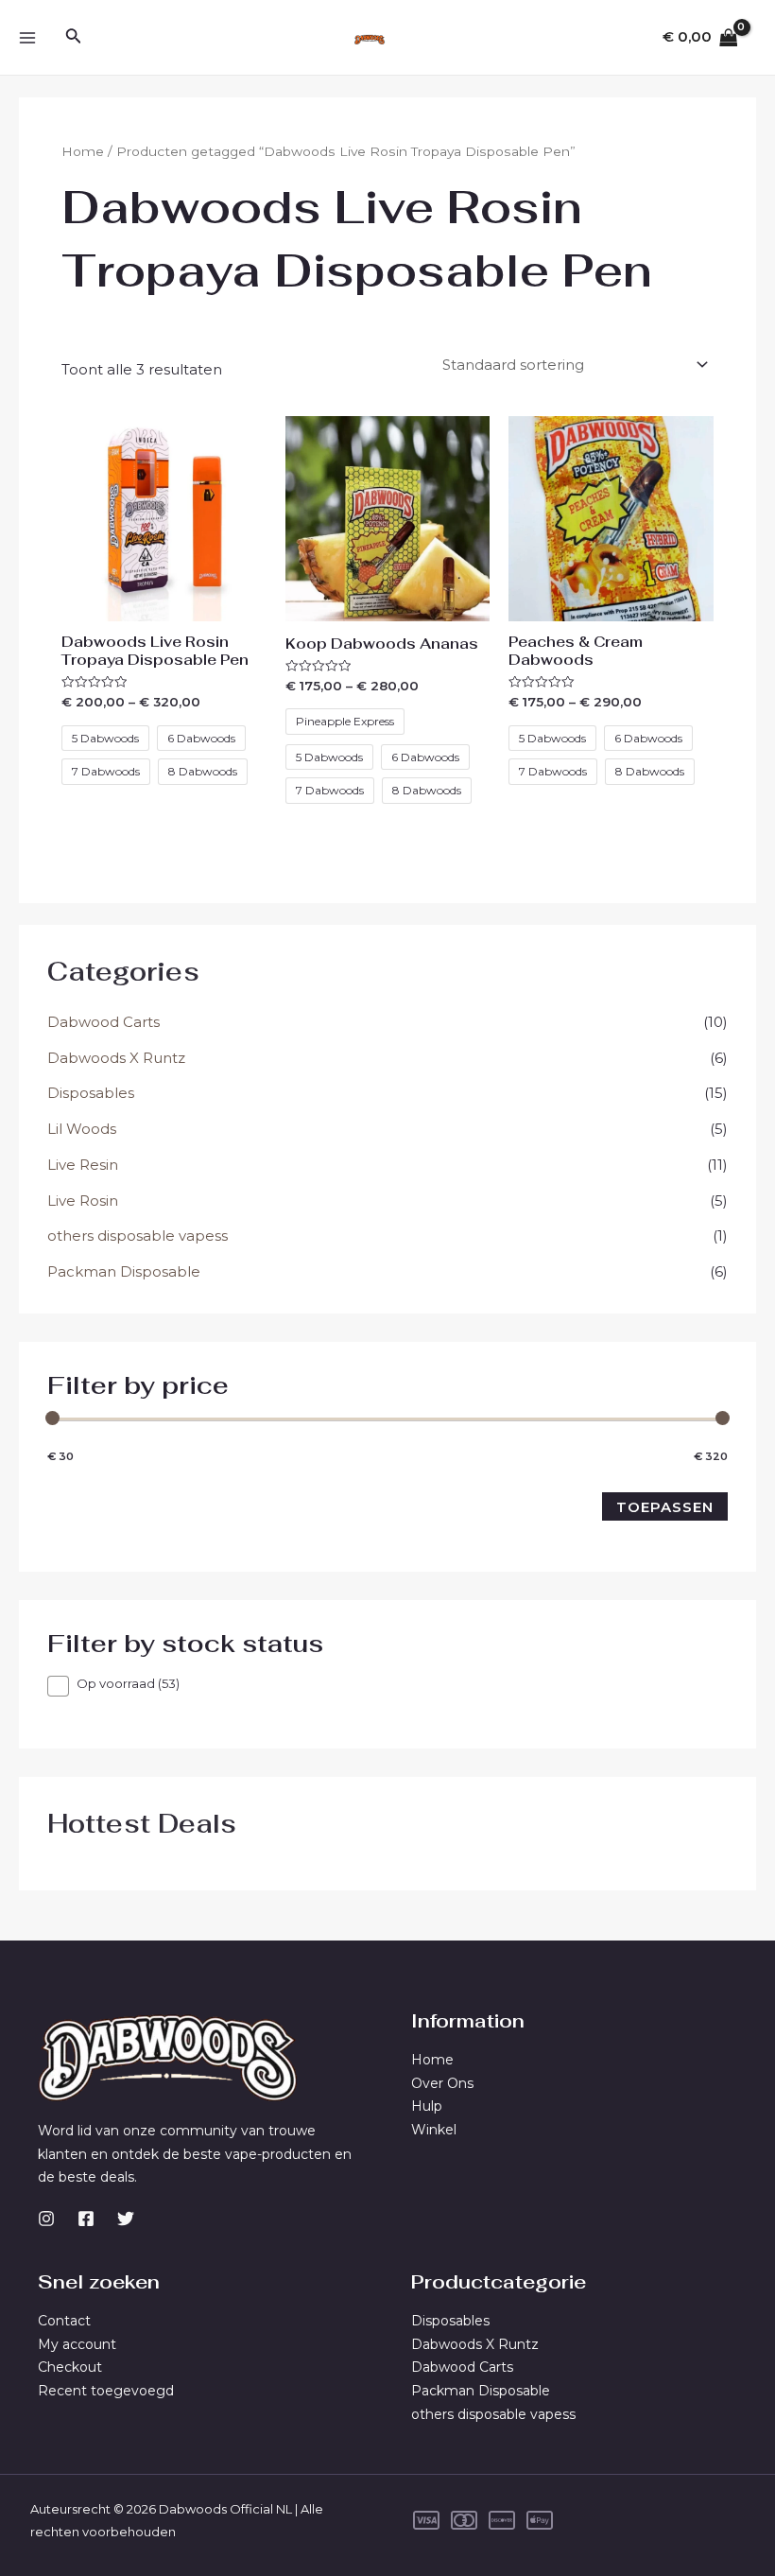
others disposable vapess (138, 1236)
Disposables (91, 1093)
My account (77, 2344)
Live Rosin (83, 1201)
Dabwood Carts (103, 1022)
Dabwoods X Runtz (116, 1058)
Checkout (70, 2367)
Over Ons (442, 2083)
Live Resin (83, 1165)
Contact (64, 2321)
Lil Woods (82, 1129)
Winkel (434, 2130)
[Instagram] (46, 2219)
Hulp (427, 2106)
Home (83, 151)
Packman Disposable (124, 1271)
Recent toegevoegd (106, 2391)
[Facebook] (86, 2219)
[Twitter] (126, 2219)
